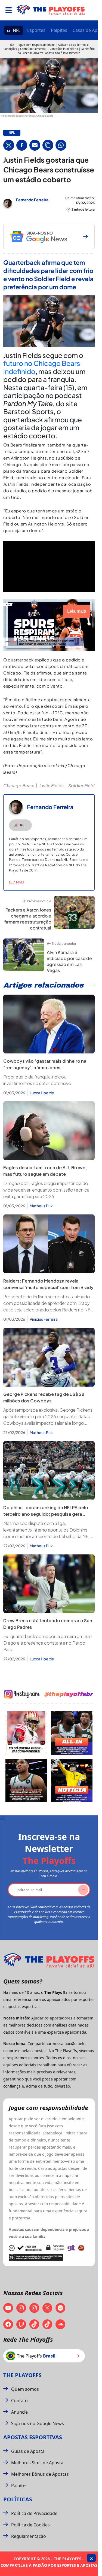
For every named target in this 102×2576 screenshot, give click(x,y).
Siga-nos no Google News (38, 2423)
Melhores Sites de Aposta (37, 2463)
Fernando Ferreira (32, 200)
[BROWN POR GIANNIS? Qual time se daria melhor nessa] (72, 1733)
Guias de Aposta (28, 2451)
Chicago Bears (19, 786)
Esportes (36, 30)
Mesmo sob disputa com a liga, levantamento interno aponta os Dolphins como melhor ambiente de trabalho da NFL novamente (47, 1530)
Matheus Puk (41, 1206)
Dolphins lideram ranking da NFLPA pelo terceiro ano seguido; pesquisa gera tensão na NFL (46, 1514)
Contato (19, 2401)
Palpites (59, 30)
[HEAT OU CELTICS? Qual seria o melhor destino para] (26, 1781)
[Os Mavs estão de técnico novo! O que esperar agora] (72, 1781)
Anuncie (19, 2412)
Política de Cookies (30, 2525)
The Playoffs (22, 2375)
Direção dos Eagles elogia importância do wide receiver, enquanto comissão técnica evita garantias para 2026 (46, 1190)
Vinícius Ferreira (44, 1319)
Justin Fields (51, 786)
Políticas (18, 2499)
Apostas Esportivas (33, 2437)
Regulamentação (29, 2536)
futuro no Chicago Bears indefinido (42, 367)
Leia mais (16, 882)
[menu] (9, 10)
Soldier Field (81, 786)
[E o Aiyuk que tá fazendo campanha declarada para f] (26, 1733)
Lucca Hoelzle (42, 1093)
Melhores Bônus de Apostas (40, 2474)
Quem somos (25, 2389)
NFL (17, 30)
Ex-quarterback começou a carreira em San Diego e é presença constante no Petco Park (48, 1643)
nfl (12, 133)
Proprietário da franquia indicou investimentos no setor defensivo (37, 1080)
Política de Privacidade (34, 2513)
